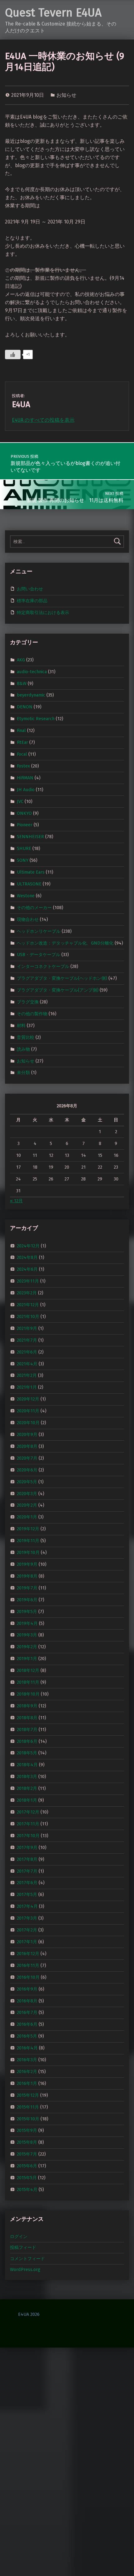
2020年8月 (27, 1446)
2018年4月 (27, 1765)
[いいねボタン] (13, 354)
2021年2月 (27, 1375)
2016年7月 (27, 2012)
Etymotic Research (36, 719)
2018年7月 (27, 1729)
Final (21, 730)
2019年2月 (27, 1647)
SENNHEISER (30, 837)
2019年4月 (27, 1623)
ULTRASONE (29, 884)
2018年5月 (27, 1753)
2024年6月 (27, 1269)
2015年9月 (27, 2130)
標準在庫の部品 (32, 601)
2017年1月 (27, 1942)
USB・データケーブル (38, 955)
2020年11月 (28, 1411)
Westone (26, 896)
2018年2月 (27, 1788)
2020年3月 (27, 1493)
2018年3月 (27, 1776)
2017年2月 (27, 1930)
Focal (22, 754)
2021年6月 (27, 1352)
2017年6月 (27, 1883)
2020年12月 (28, 1399)
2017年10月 (28, 1836)
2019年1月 (27, 1659)
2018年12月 (28, 1670)
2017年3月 (27, 1918)
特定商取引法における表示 (43, 612)
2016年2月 (27, 2072)
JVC (20, 801)
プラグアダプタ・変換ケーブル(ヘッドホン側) (62, 978)
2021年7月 (27, 1340)
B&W (22, 683)
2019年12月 (28, 1529)
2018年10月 (28, 1694)
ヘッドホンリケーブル (39, 931)
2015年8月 (27, 2142)
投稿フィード (23, 2247)
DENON (25, 707)
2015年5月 (27, 2178)
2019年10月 (28, 1552)
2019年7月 (27, 1588)
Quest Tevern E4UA (53, 13)
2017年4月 (27, 1906)
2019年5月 (27, 1611)
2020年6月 (27, 1470)
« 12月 (16, 1201)
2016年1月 (27, 2083)
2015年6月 (27, 2166)
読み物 (23, 1049)
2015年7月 (27, 2154)
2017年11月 (28, 1824)
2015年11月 (28, 2107)
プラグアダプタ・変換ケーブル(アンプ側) (58, 990)
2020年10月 (28, 1423)
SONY (23, 860)
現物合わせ (28, 919)
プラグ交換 (28, 1002)
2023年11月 (28, 1281)
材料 (21, 1025)
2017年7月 (27, 1871)
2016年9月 (27, 1989)
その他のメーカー (34, 908)
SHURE (24, 848)
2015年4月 (27, 2189)
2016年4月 (27, 2048)
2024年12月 (28, 1246)
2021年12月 (28, 1305)
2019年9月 (27, 1564)
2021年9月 (27, 1328)
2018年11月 (28, 1682)
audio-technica (32, 671)
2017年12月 (28, 1812)
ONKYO (24, 813)
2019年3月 (27, 1635)
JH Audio (26, 790)
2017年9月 (27, 1847)
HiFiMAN (25, 778)
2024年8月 (27, 1257)
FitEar (22, 742)
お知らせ (66, 95)
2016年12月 (28, 1954)
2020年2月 (27, 1505)
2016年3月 (27, 2060)
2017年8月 (27, 1859)
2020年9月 (27, 1434)
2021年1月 (27, 1387)
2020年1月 (27, 1517)
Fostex (23, 766)
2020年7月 (27, 1458)
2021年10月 (28, 1316)
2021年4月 (27, 1363)
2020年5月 (27, 1481)
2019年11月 (28, 1541)
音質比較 (26, 1037)
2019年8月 (27, 1576)
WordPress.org (25, 2269)
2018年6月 (27, 1741)
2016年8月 (27, 2001)
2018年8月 (27, 1718)
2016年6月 (27, 2024)
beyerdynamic (31, 695)
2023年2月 (27, 1293)
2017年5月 (27, 1894)
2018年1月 (27, 1800)
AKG (21, 660)
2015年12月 (28, 2095)
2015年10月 (28, 2119)
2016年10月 (28, 1977)
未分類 (23, 1072)
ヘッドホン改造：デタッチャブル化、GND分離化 (65, 943)
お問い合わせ (30, 589)
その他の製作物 (32, 1014)
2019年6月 (27, 1599)
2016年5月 (27, 2036)
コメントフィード (27, 2259)
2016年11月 (28, 1965)
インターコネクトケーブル (43, 966)
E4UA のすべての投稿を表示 (43, 420)
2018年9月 (27, 1706)
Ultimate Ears (31, 872)
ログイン (19, 2236)
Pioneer (25, 825)
